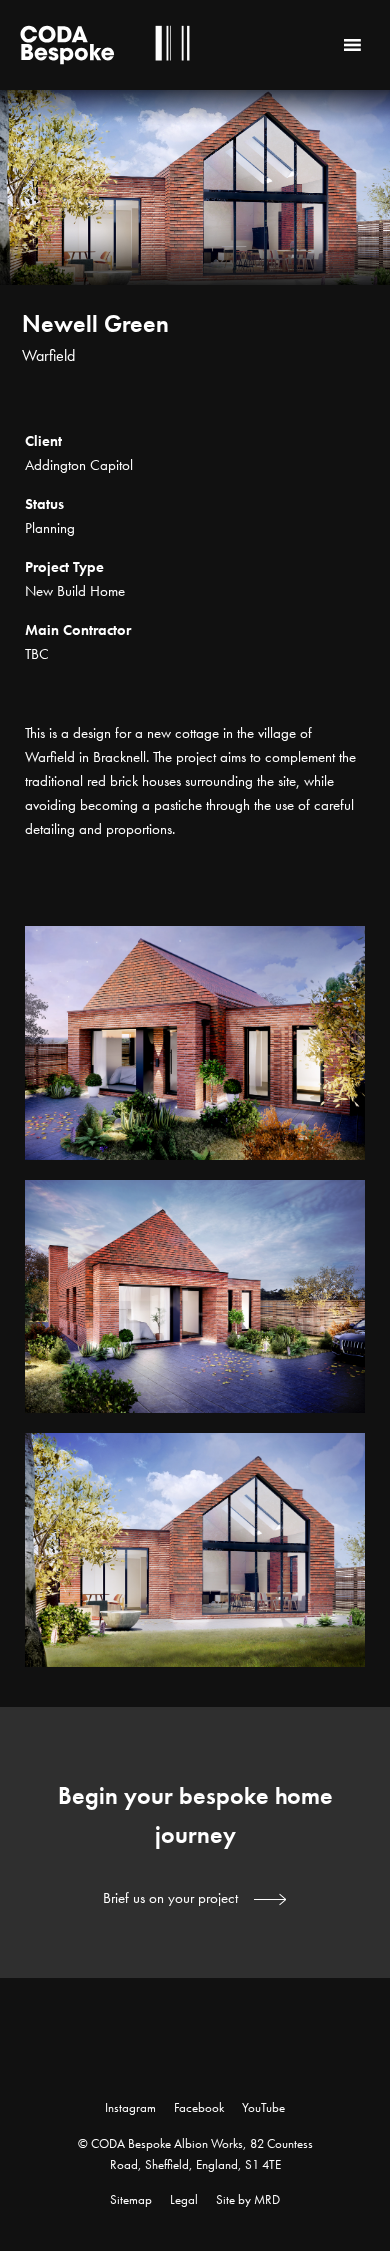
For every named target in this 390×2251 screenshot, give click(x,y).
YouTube (263, 2107)
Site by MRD (248, 2199)
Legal (184, 2199)
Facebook (199, 2107)
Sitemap (131, 2199)
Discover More (350, 399)
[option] (195, 249)
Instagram (130, 2107)
